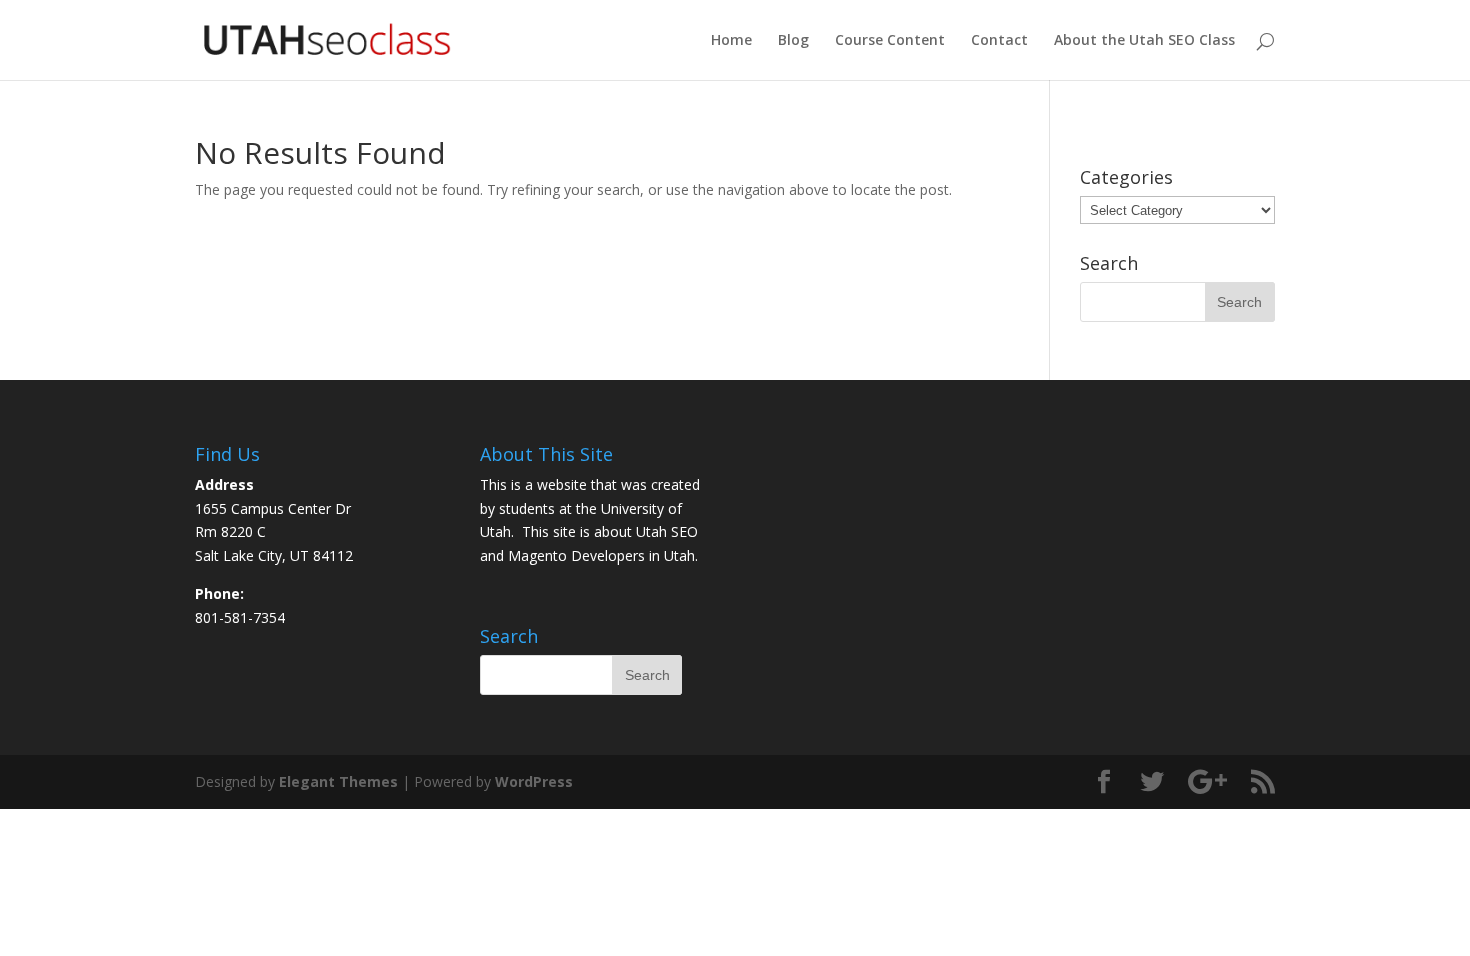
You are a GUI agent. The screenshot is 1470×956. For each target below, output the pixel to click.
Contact (999, 41)
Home (731, 41)
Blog (793, 41)
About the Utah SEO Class (1144, 41)
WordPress (534, 781)
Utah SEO (667, 531)
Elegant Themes (338, 781)
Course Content (890, 41)
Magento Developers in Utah (601, 555)
